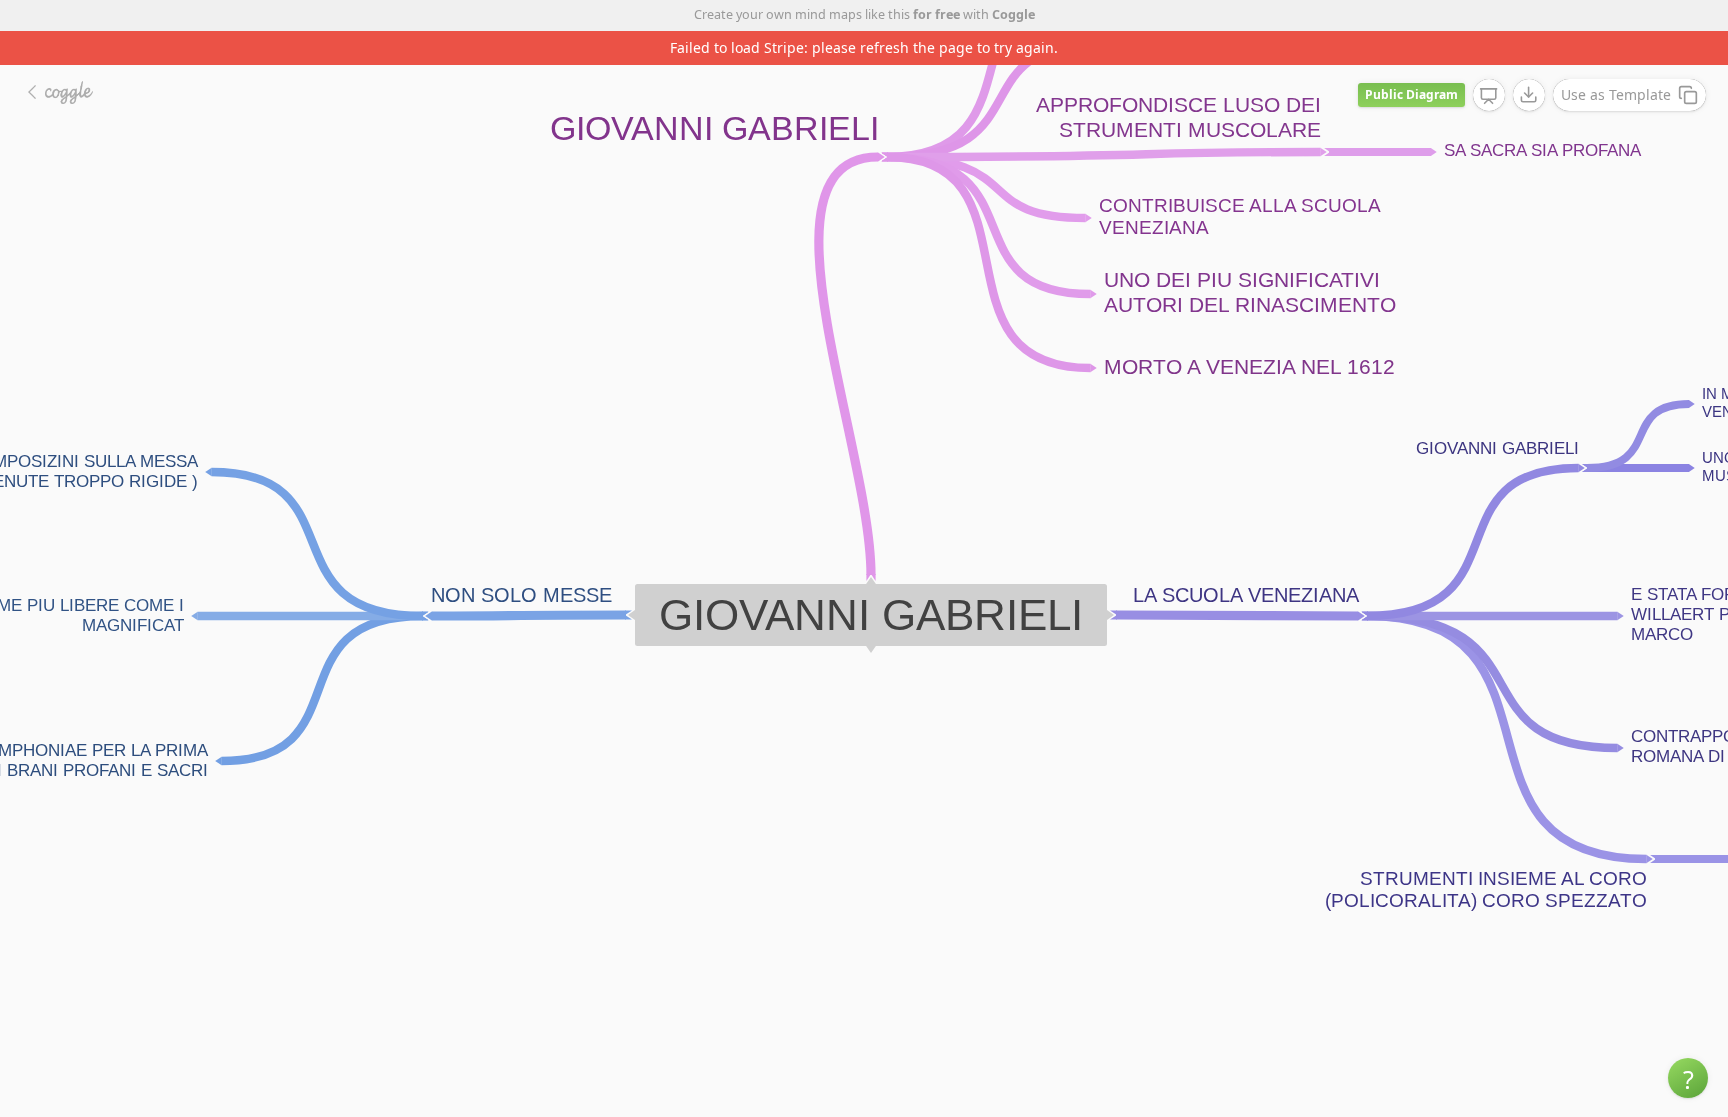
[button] (1688, 1078)
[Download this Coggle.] (1529, 95)
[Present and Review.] (1489, 96)
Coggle (1013, 14)
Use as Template (1616, 94)
